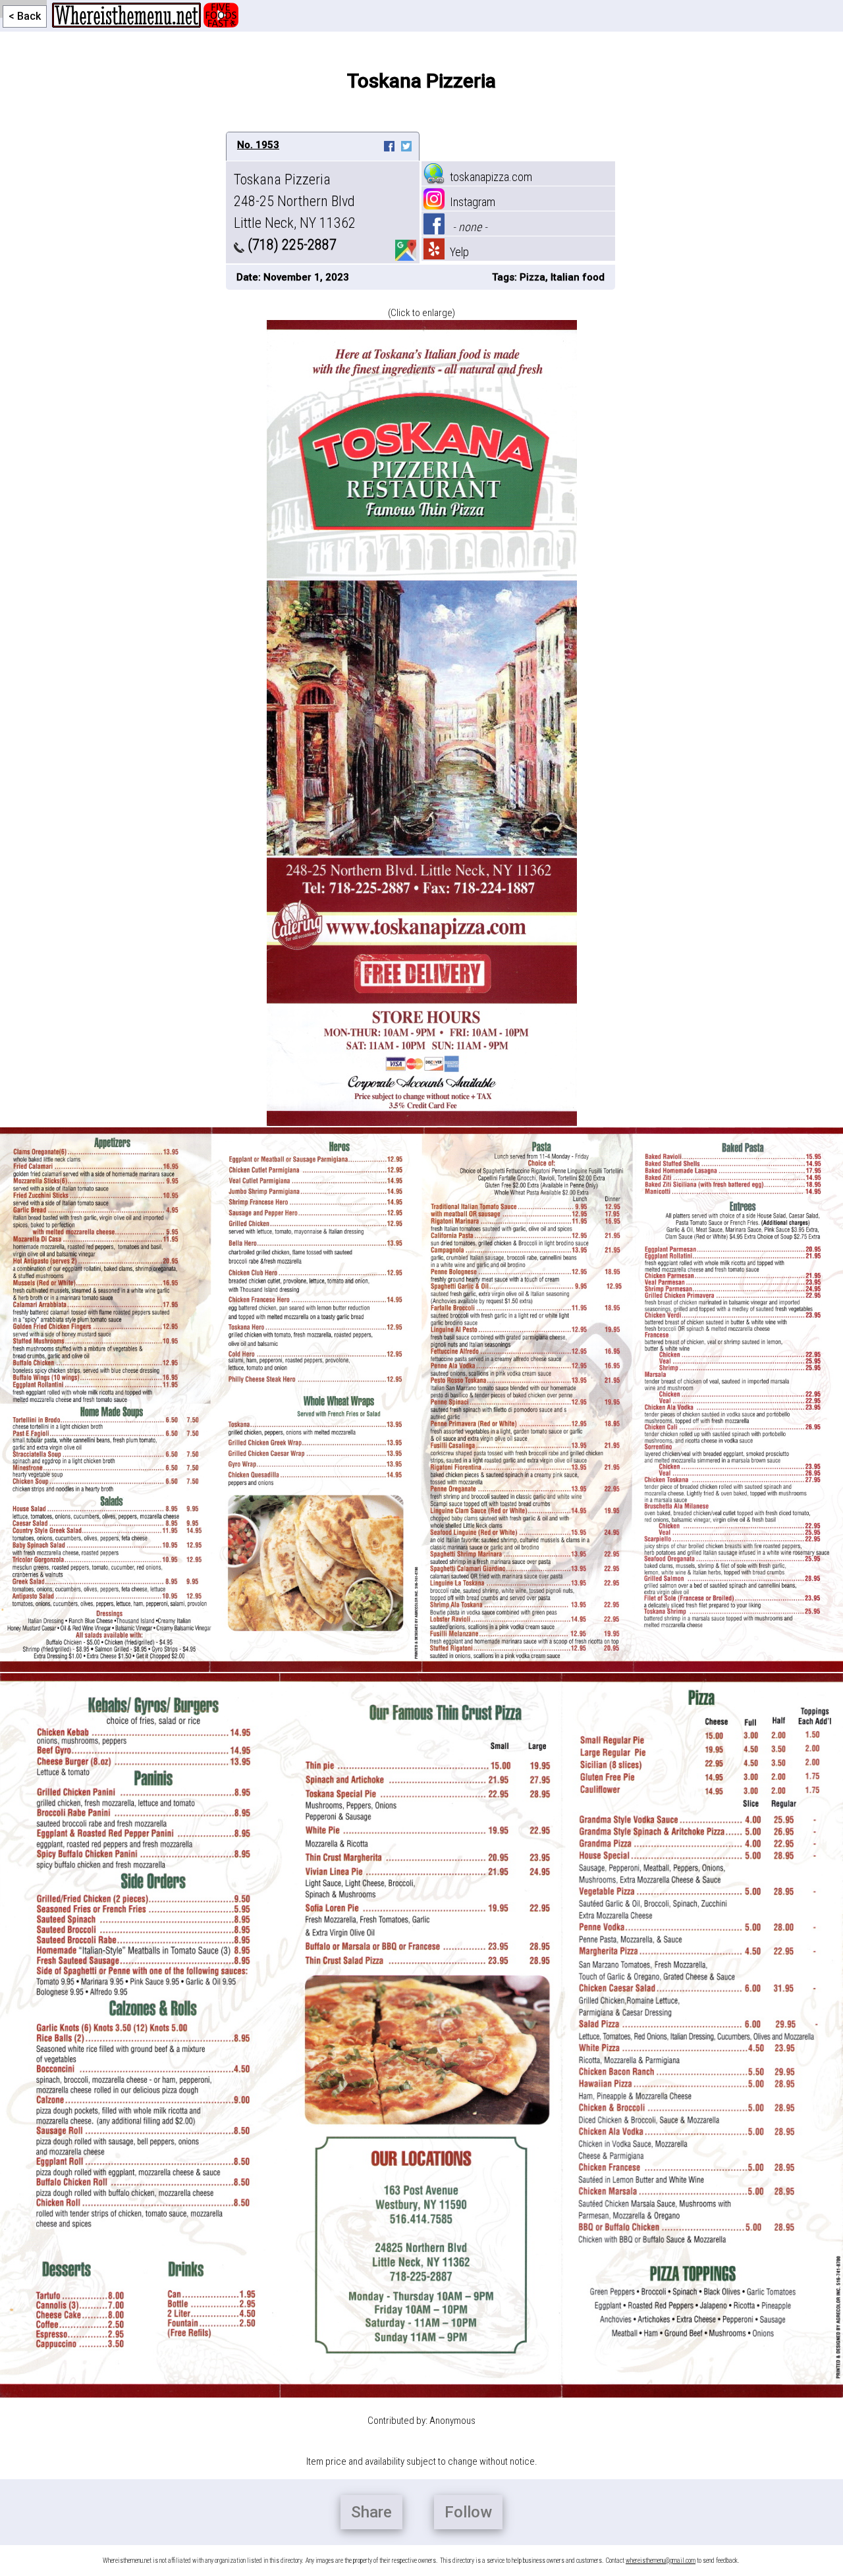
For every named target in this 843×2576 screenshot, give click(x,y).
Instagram (470, 202)
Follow (468, 2512)
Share (371, 2512)
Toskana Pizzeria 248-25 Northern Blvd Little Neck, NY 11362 (295, 201)
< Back (25, 16)
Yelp (457, 252)
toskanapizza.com (488, 177)
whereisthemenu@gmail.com (661, 2561)
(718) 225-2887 (290, 245)
